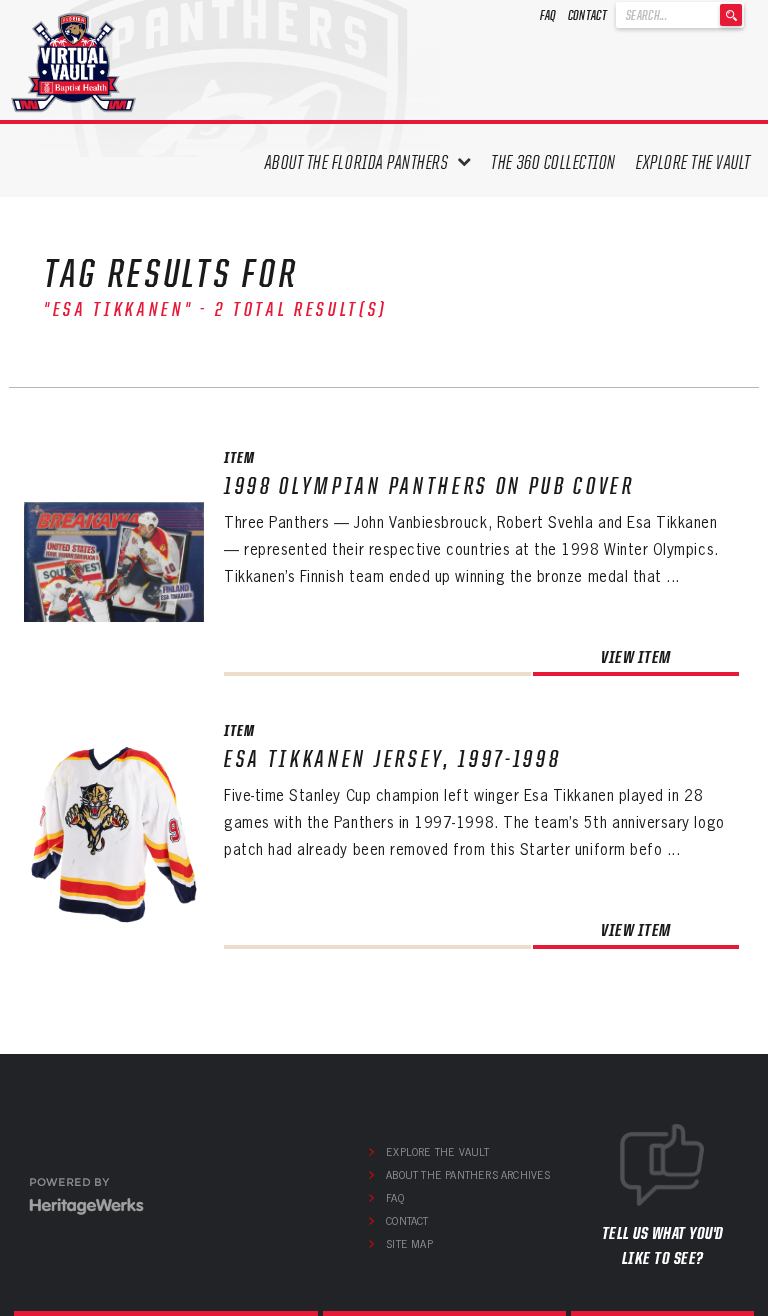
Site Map (409, 1244)
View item (636, 656)
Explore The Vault (693, 162)
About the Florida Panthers (357, 162)
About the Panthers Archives (468, 1175)
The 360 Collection (553, 162)
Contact (587, 15)
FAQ (548, 15)
